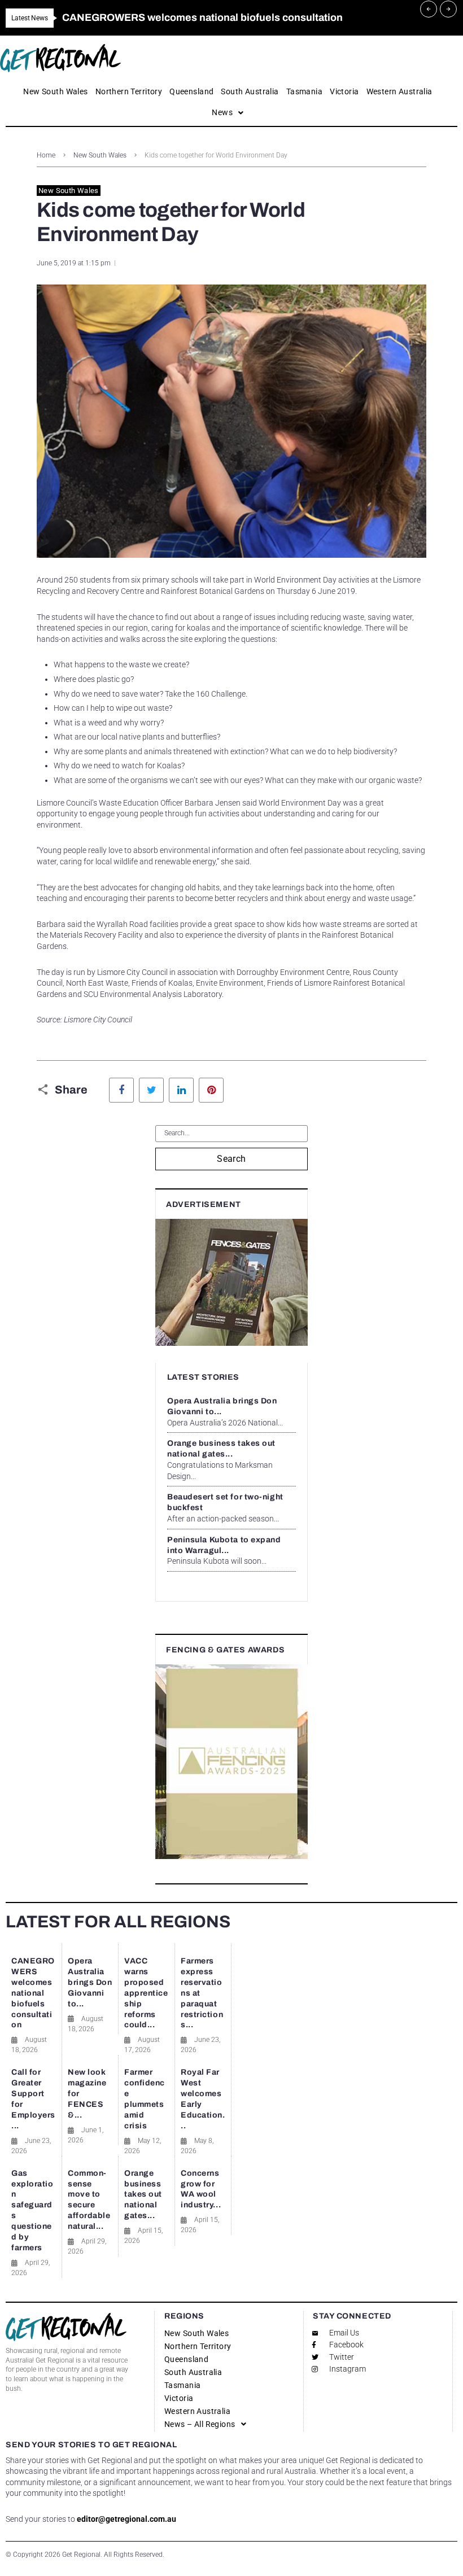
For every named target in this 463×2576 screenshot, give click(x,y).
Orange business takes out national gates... (143, 2195)
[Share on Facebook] (121, 1090)
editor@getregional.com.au (126, 2519)
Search (231, 1159)
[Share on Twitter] (151, 1090)
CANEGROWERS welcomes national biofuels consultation (33, 1993)
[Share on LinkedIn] (181, 1090)
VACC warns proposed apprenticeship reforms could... (146, 1993)
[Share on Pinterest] (211, 1090)
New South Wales (100, 155)
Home (46, 155)
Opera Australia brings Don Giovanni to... (90, 1982)
